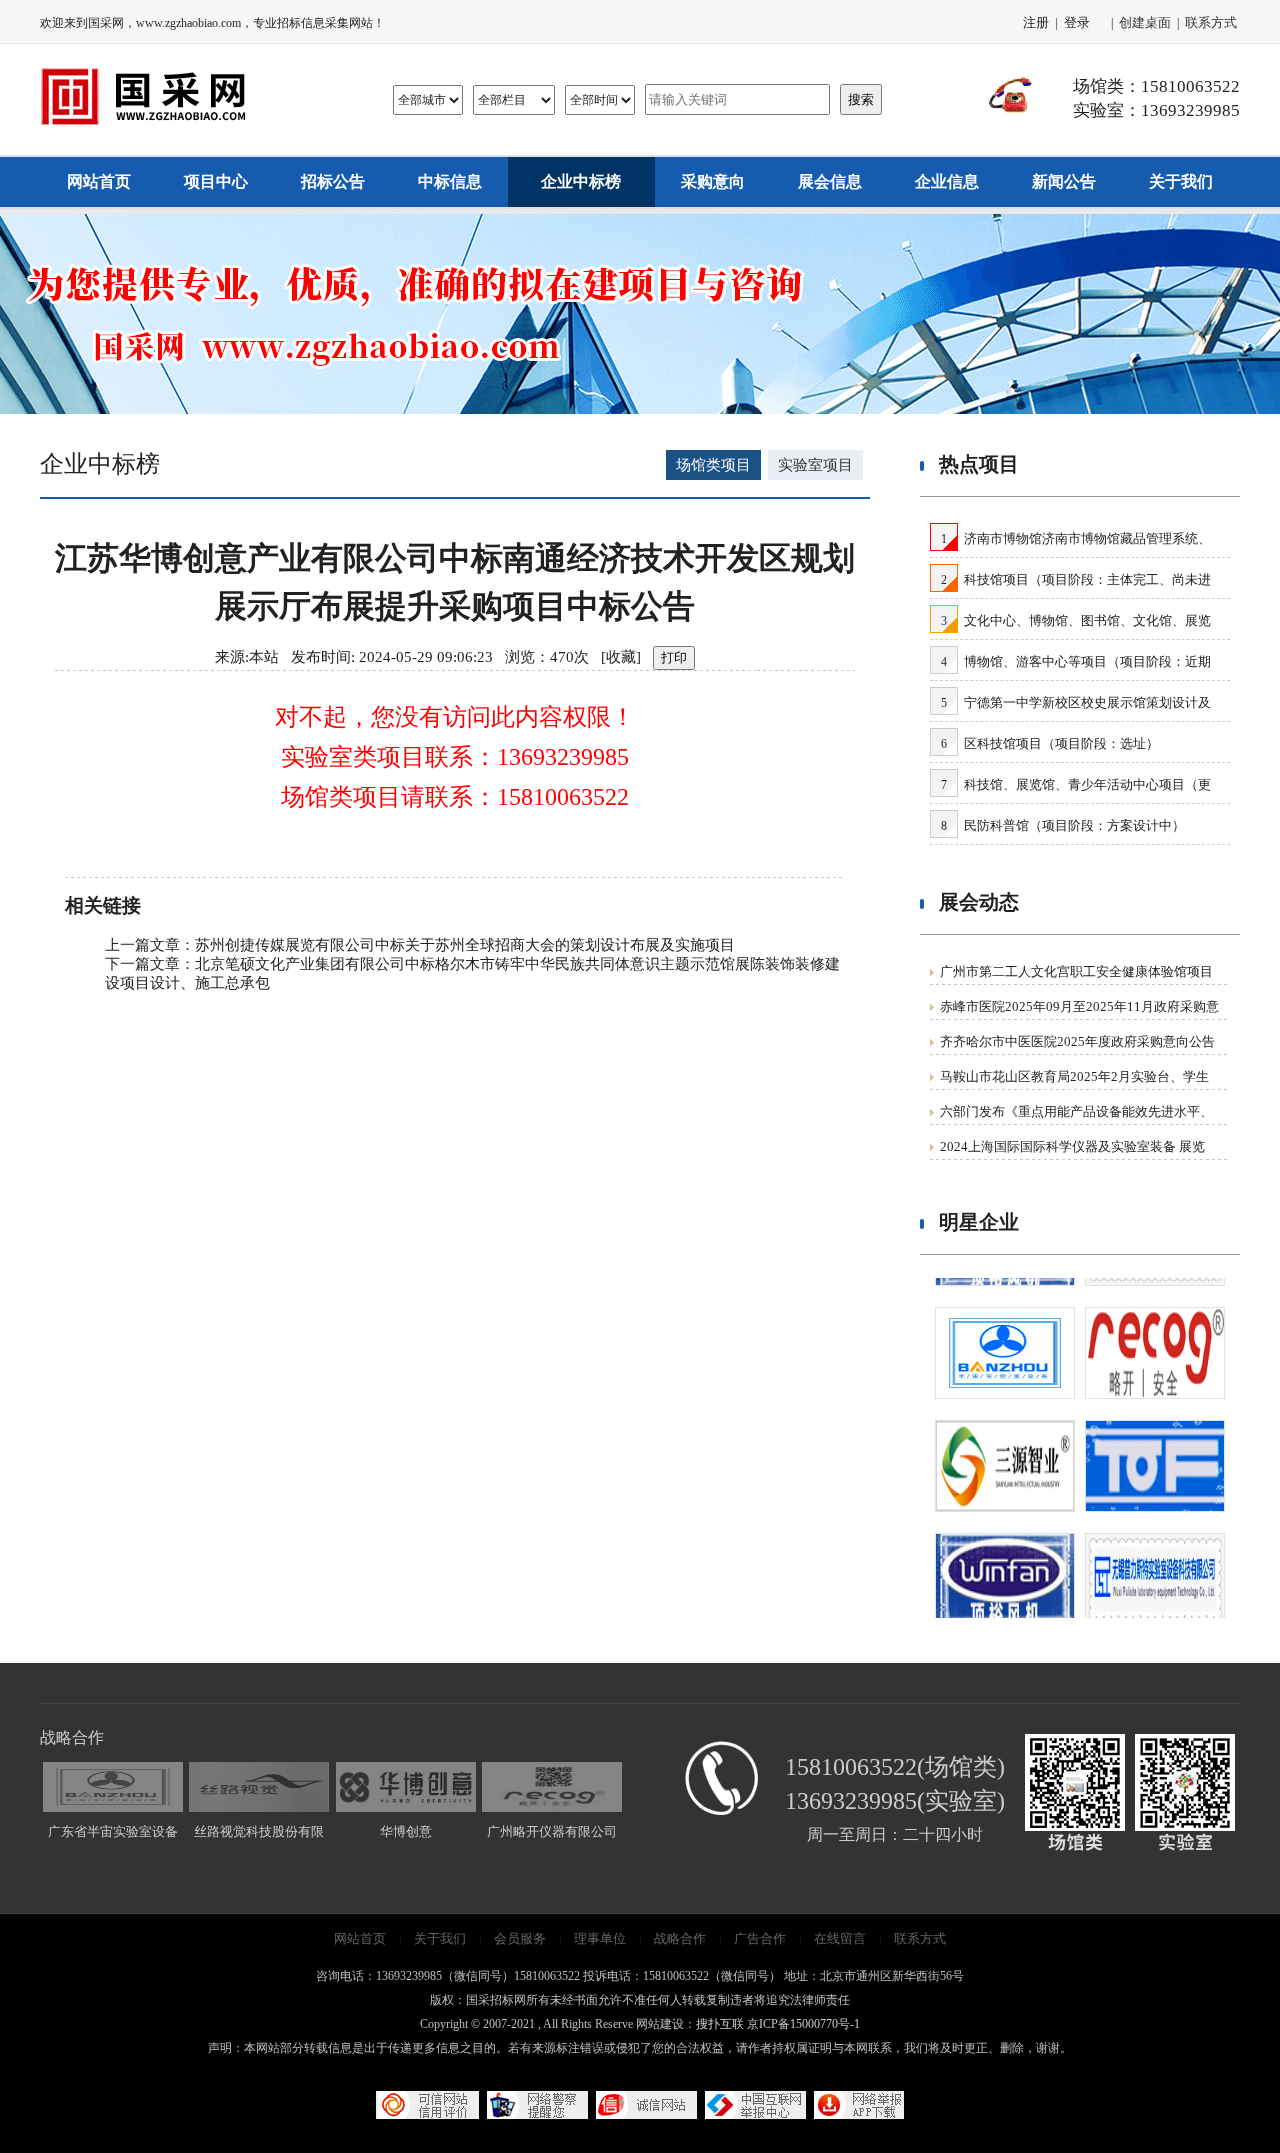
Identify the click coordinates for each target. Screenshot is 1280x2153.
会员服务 (520, 1938)
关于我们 (1181, 181)
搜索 (861, 99)
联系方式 (1211, 22)
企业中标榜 (581, 181)
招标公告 (333, 181)
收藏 (621, 657)
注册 (1036, 22)
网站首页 (99, 181)
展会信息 (830, 181)
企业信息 (947, 181)
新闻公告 (1064, 181)
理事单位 (600, 1938)
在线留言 (840, 1938)
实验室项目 (815, 465)
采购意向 (713, 181)
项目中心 (216, 181)
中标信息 (450, 181)
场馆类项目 (713, 465)
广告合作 (760, 1938)
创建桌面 (1145, 22)
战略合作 (680, 1938)
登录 (1077, 22)
